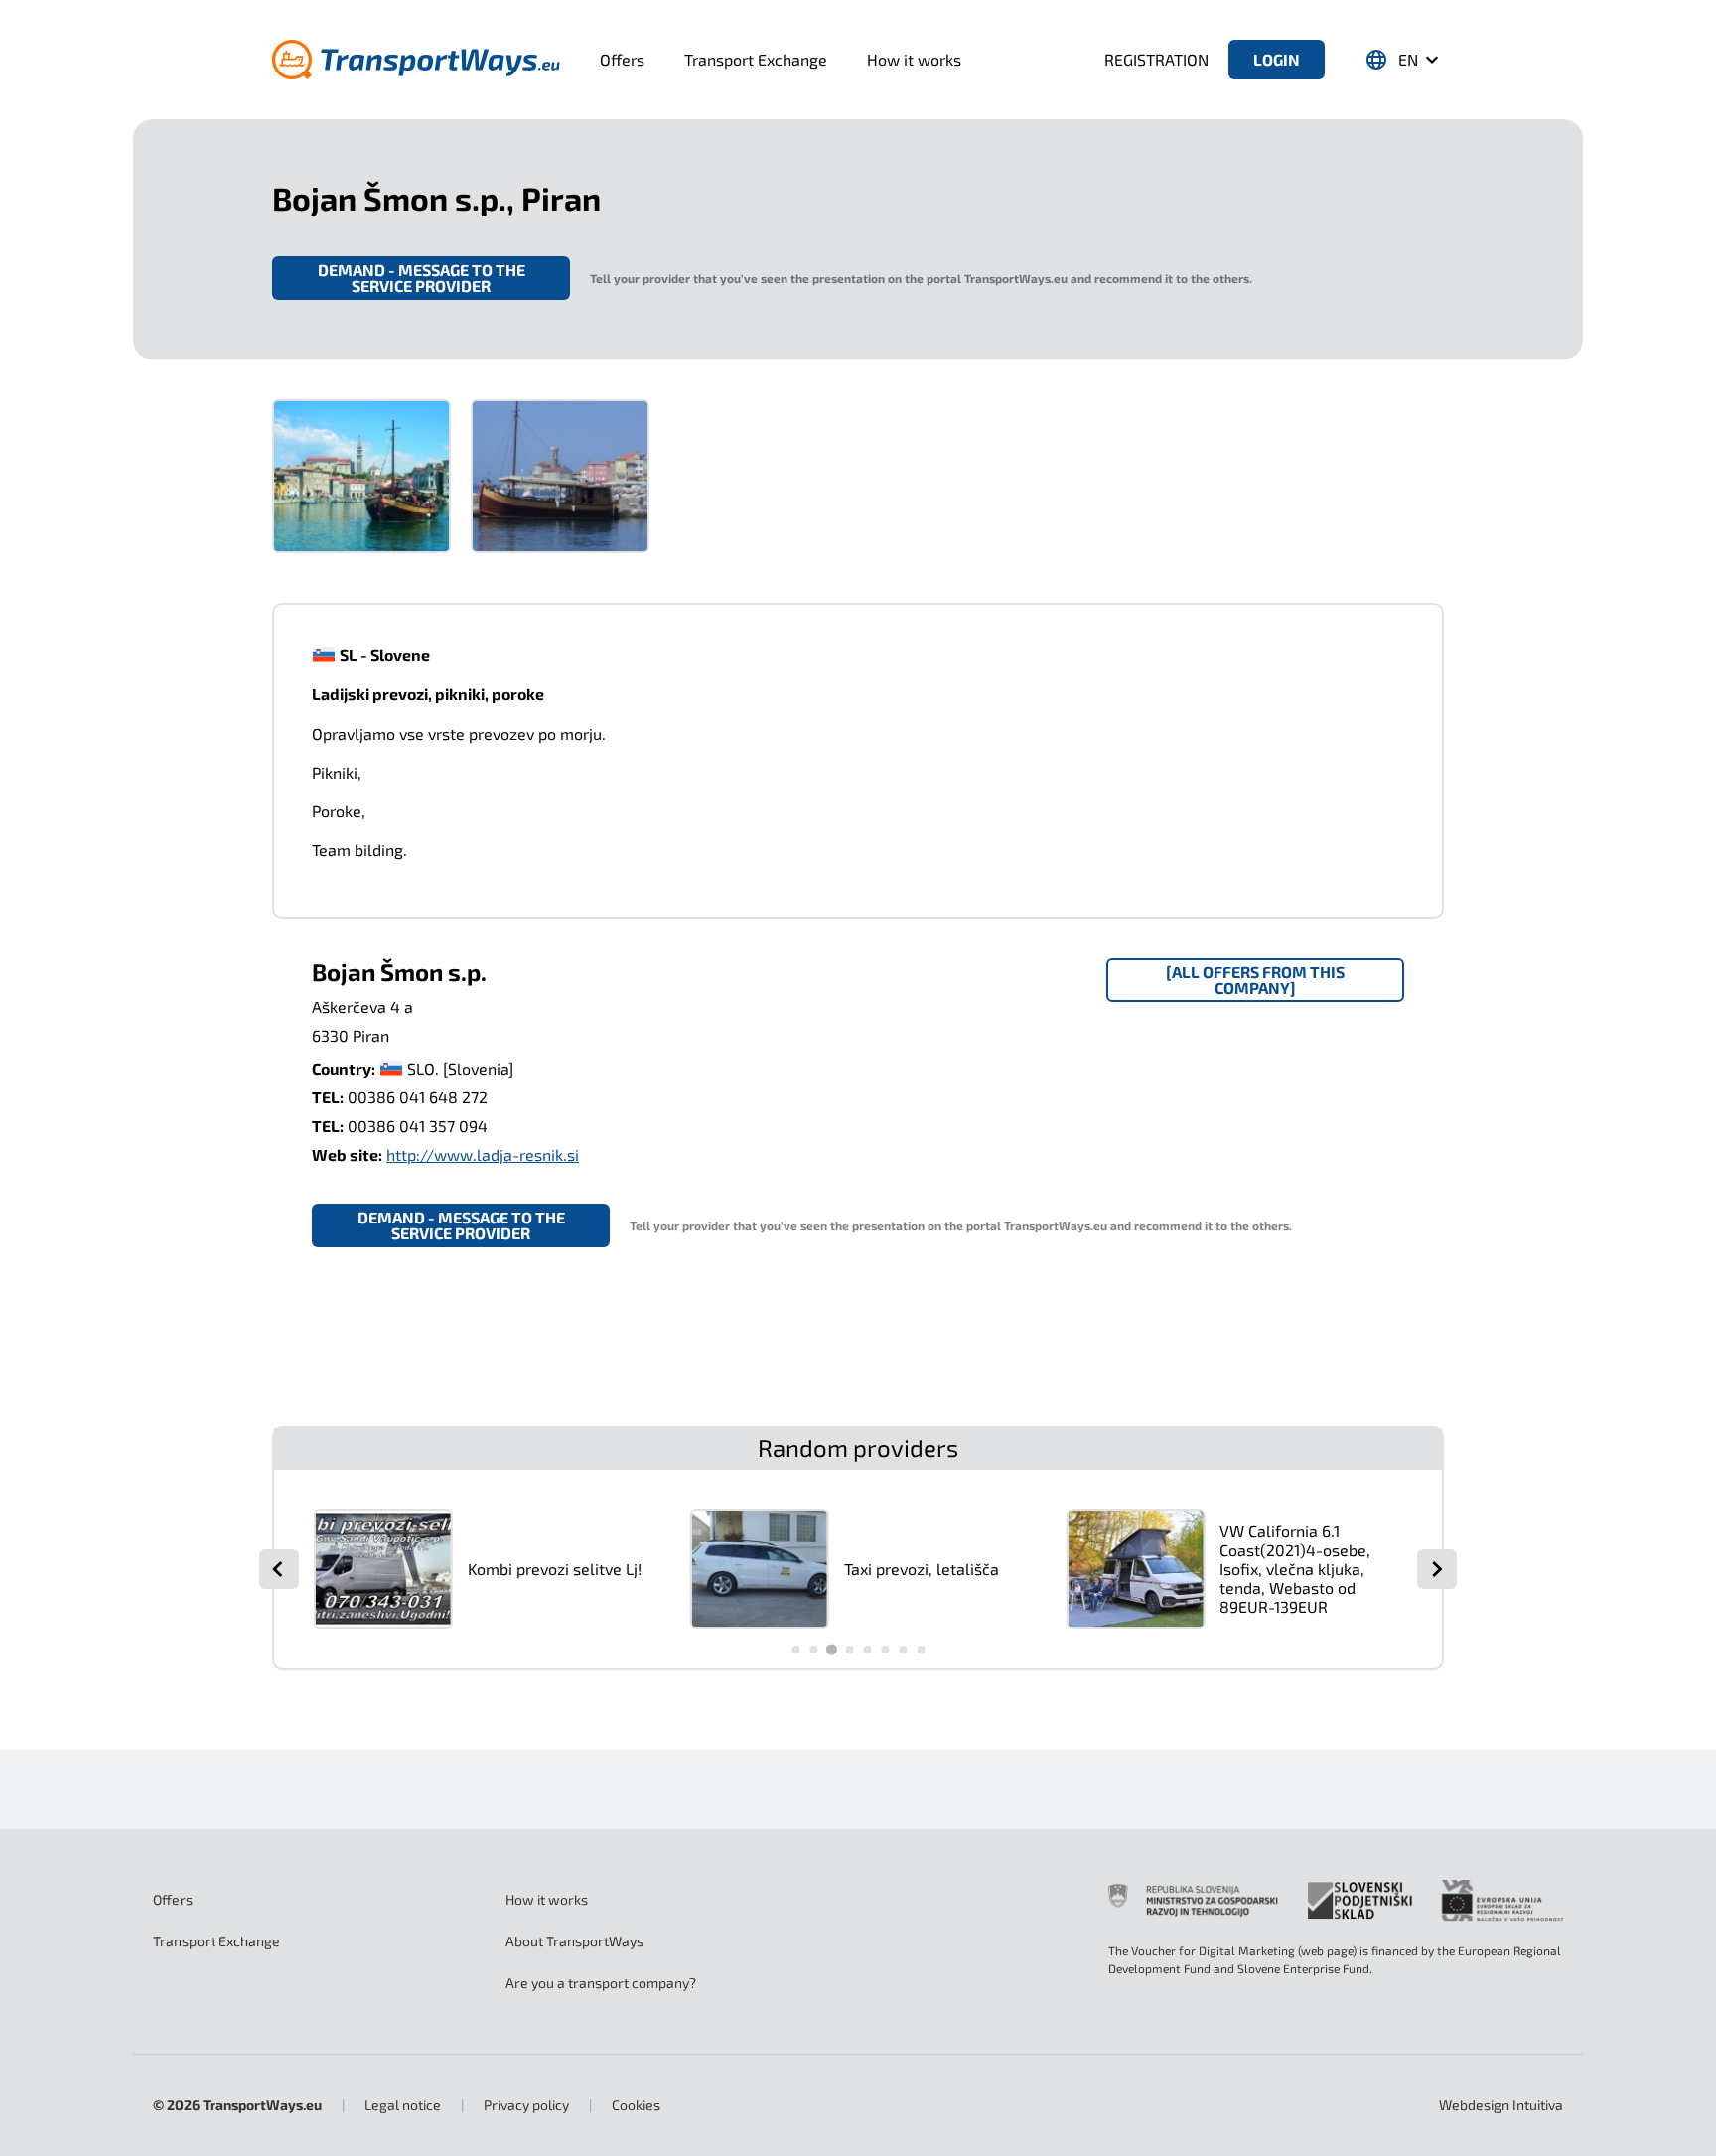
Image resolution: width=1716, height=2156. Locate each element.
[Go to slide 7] (903, 1650)
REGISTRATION (1156, 59)
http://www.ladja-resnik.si (483, 1154)
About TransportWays (574, 1941)
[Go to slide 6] (885, 1650)
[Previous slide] (279, 1569)
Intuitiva (1501, 2105)
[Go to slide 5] (867, 1650)
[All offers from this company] (1255, 980)
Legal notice (403, 2105)
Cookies (636, 2105)
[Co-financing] (1336, 1901)
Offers (622, 59)
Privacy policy (526, 2105)
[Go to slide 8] (921, 1650)
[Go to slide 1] (795, 1650)
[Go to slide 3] (831, 1649)
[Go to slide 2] (813, 1650)
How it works (914, 59)
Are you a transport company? (601, 1983)
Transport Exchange (756, 59)
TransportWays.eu (262, 2105)
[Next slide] (1437, 1569)
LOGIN (1277, 59)
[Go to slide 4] (849, 1650)
